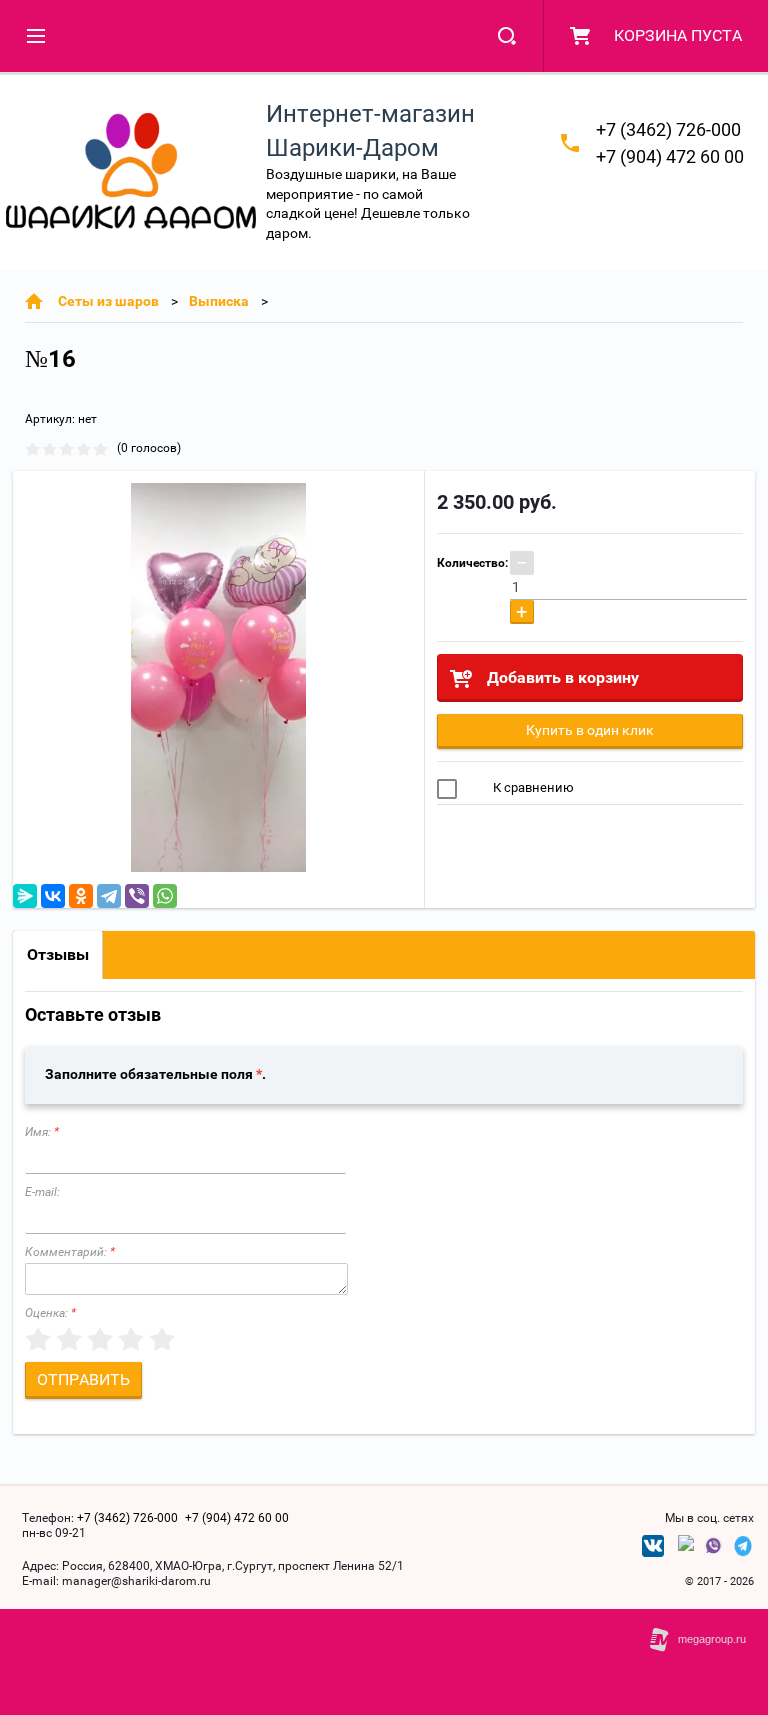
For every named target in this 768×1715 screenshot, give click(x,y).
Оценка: (50, 1313)
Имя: (42, 1132)
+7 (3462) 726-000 (668, 129)
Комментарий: (70, 1252)
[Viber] (137, 896)
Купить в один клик (590, 730)
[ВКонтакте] (53, 896)
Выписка (219, 301)
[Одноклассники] (81, 896)
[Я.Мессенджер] (25, 896)
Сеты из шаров (108, 301)
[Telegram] (109, 896)
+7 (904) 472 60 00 (670, 156)
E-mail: (42, 1192)
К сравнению (532, 787)
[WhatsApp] (165, 896)
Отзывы (58, 954)
